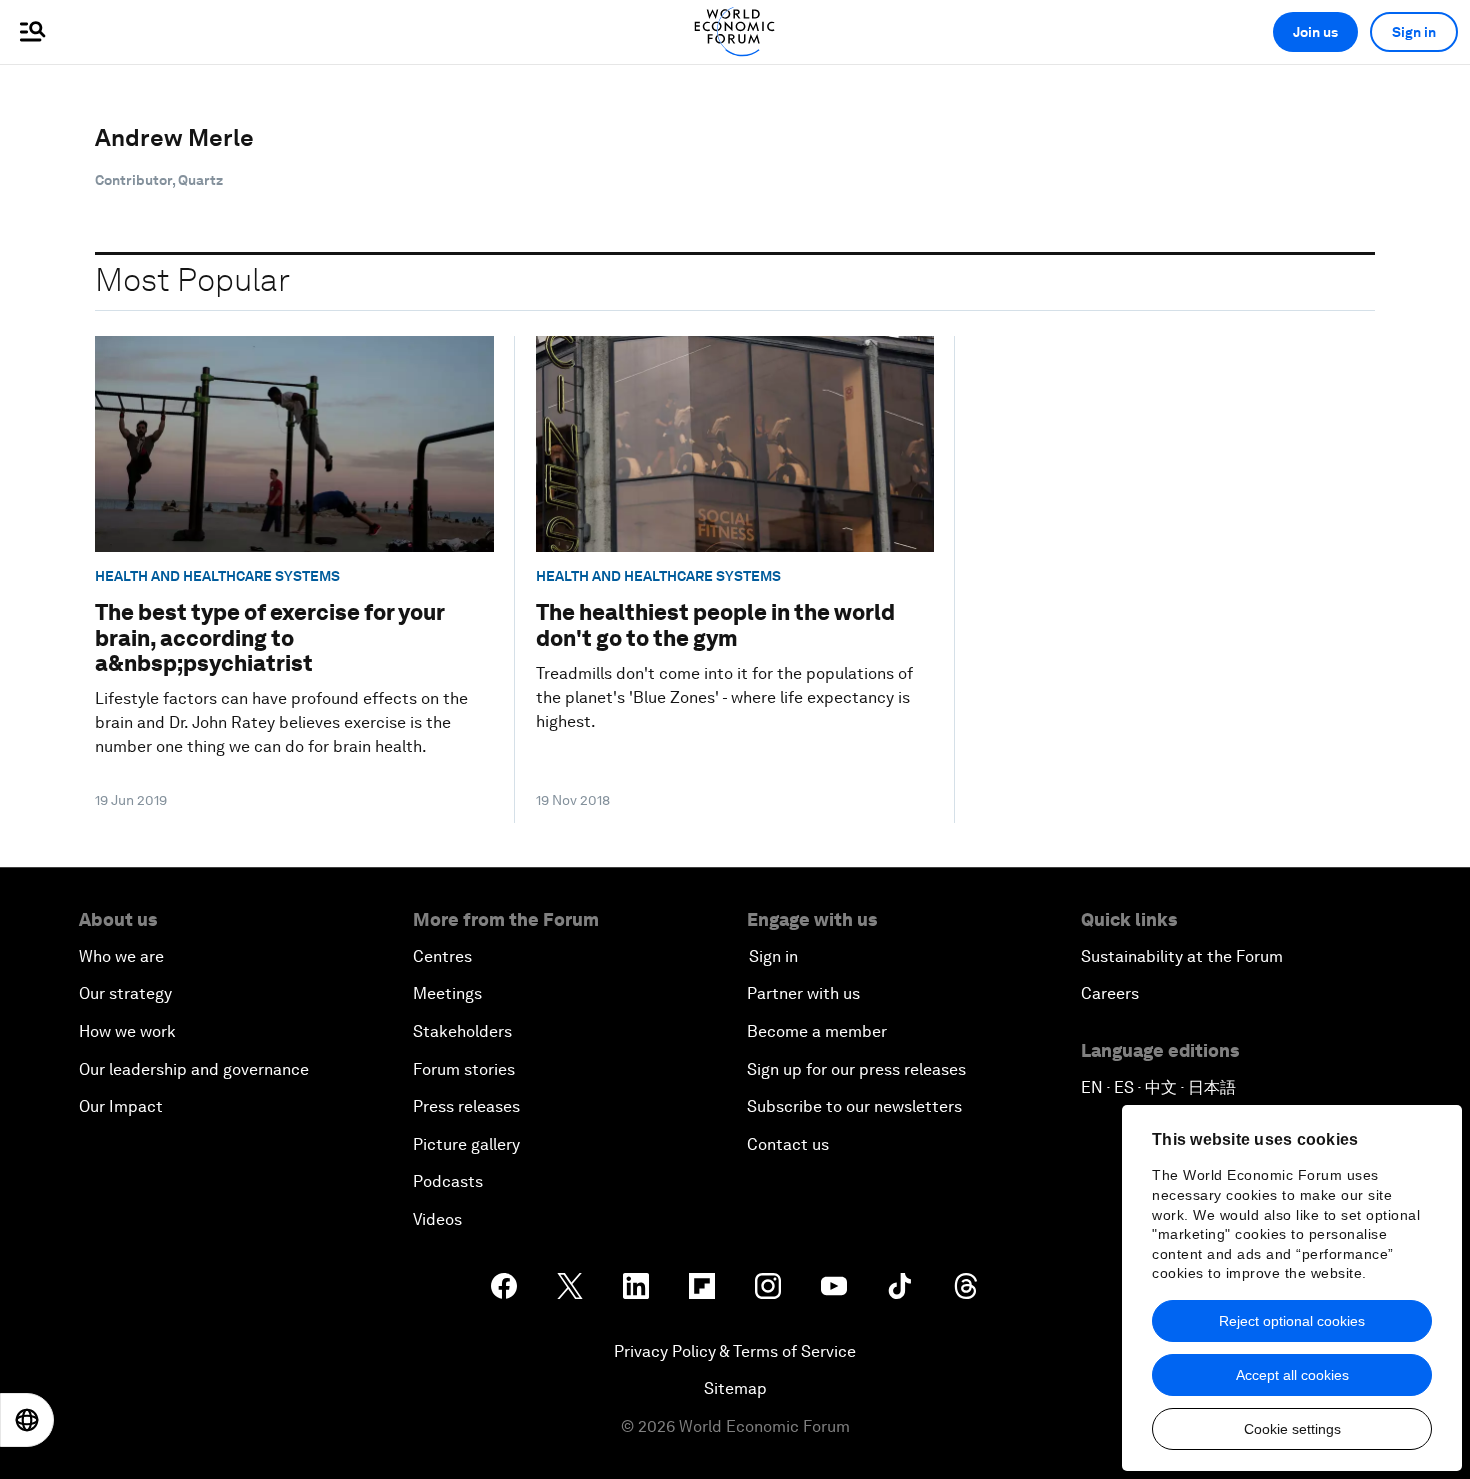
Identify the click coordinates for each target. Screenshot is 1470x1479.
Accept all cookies (1292, 1375)
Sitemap (735, 1388)
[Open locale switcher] (27, 1420)
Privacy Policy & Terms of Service (735, 1351)
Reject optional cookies (1292, 1321)
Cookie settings (1292, 1429)
